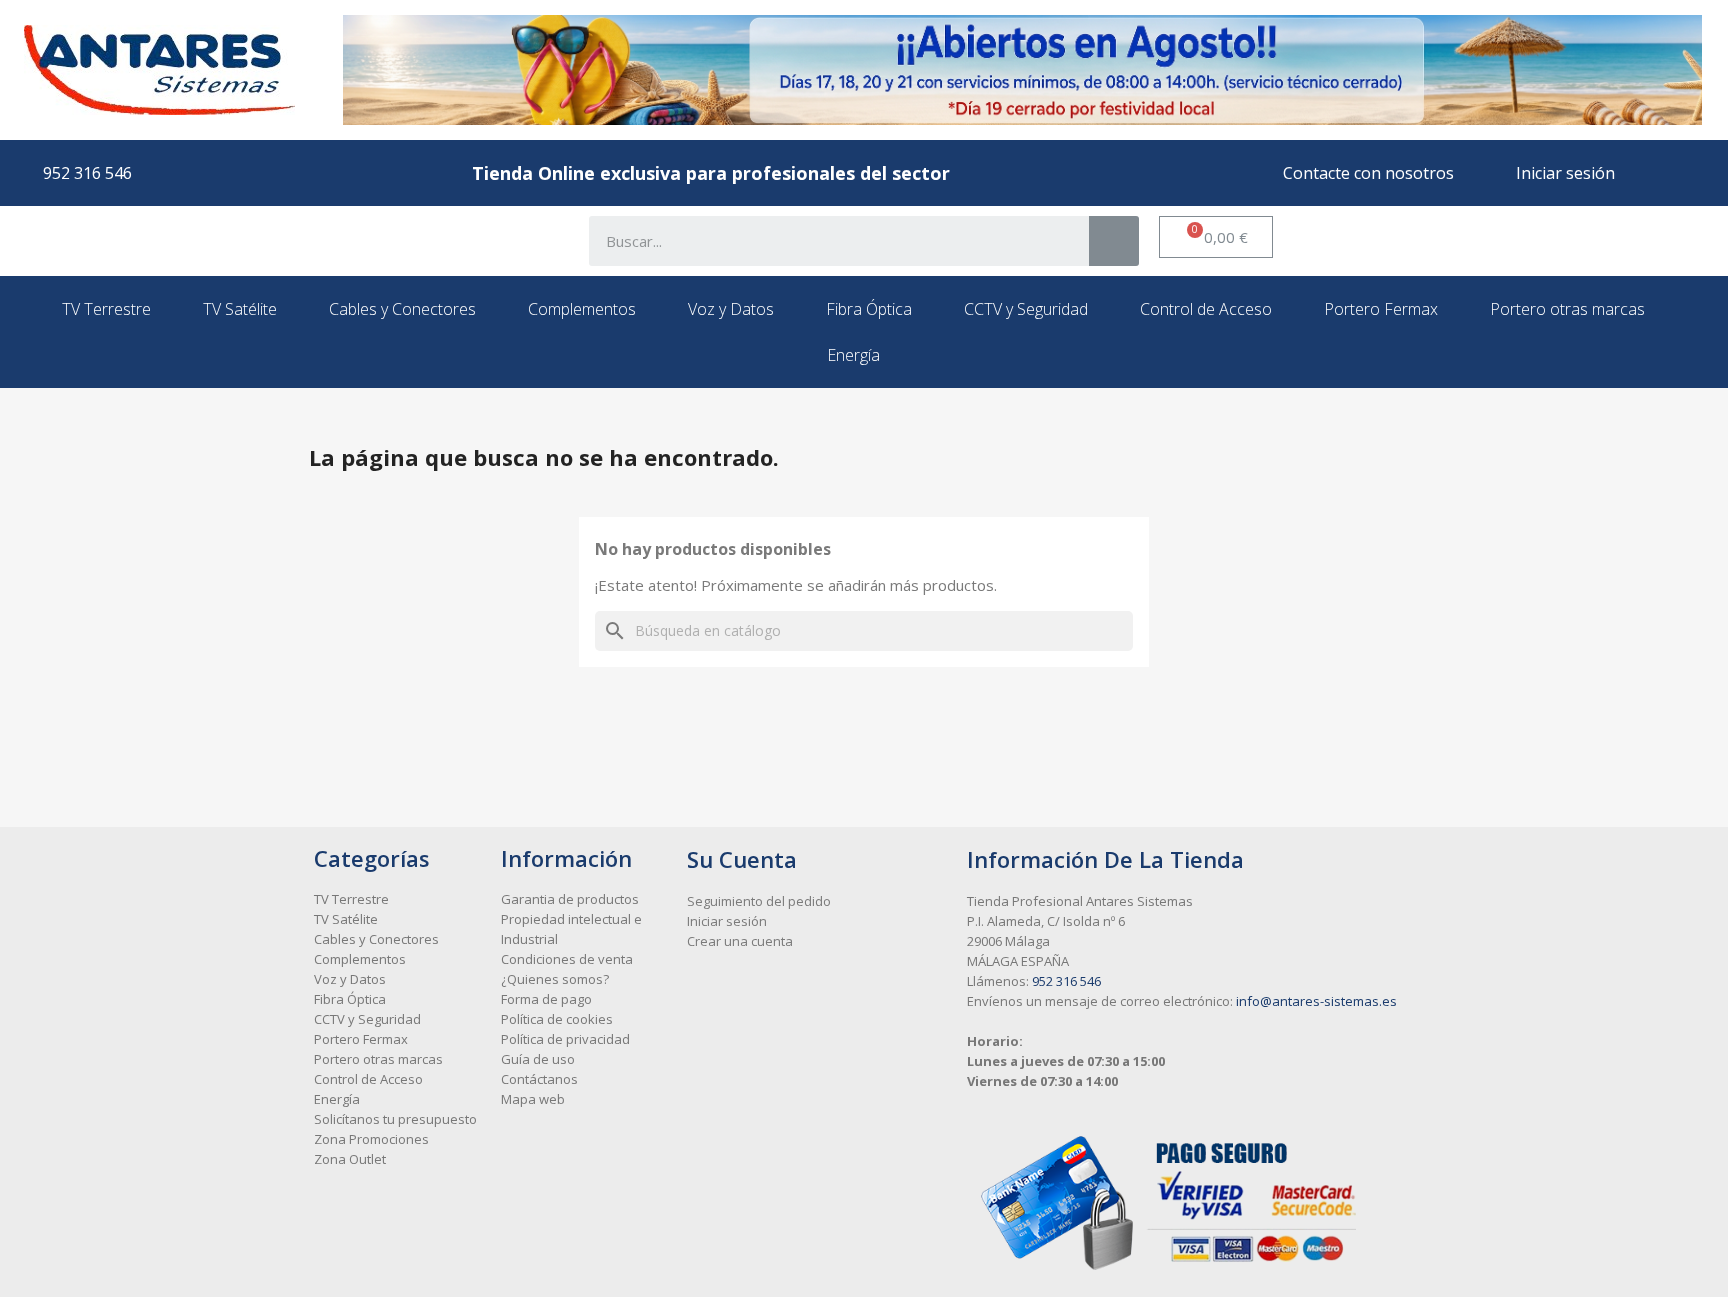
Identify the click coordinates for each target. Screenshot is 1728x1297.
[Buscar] (1114, 241)
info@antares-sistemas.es (1316, 1001)
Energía (853, 355)
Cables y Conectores (402, 309)
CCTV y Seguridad (1026, 309)
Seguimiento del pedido (759, 901)
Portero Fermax (1381, 309)
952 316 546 (1066, 981)
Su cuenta (742, 859)
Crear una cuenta (740, 941)
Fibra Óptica (869, 309)
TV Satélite (240, 309)
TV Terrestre (106, 309)
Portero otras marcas (1567, 309)
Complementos (582, 309)
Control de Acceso (1206, 309)
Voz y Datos (731, 309)
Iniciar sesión (727, 921)
